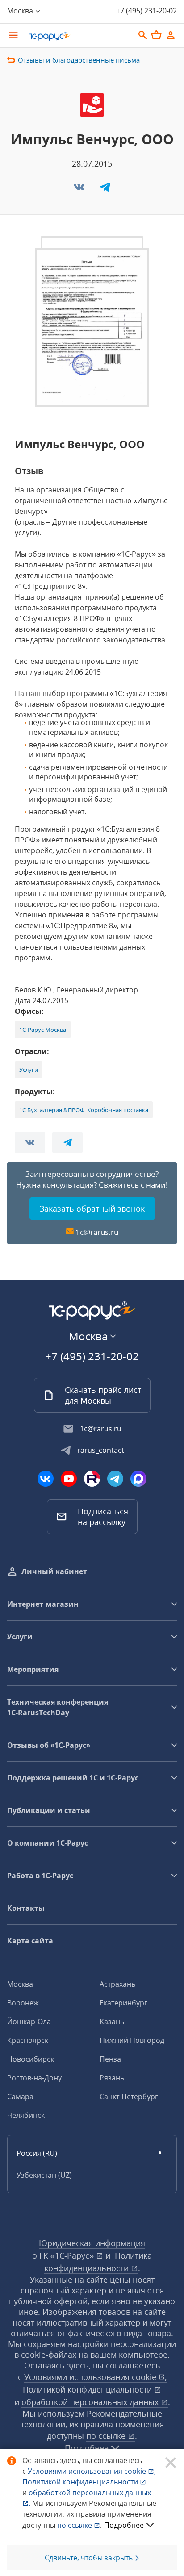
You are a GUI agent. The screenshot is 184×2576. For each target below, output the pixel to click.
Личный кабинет (54, 1571)
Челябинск (26, 2115)
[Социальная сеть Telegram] (115, 1479)
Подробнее (124, 2525)
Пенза (110, 2059)
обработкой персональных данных (91, 2402)
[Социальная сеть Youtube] (69, 1479)
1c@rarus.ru (97, 1232)
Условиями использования (92, 2471)
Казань (112, 2022)
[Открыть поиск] (143, 35)
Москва (20, 1984)
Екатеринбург (123, 2003)
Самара (20, 2097)
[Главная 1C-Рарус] (79, 36)
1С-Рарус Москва (43, 1030)
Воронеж (23, 2003)
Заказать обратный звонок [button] (92, 1209)
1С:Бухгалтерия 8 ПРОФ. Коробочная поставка (84, 1110)
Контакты (26, 1908)
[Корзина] (156, 35)
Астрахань (117, 1984)
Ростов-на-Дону (34, 2078)
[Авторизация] (171, 35)
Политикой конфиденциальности (81, 2482)
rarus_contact (101, 1450)
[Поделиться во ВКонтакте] (80, 190)
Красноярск (28, 2040)
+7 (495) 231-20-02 (146, 11)
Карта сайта (30, 1941)
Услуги (29, 1070)
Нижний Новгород (132, 2040)
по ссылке (107, 2436)
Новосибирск (31, 2059)
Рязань (112, 2078)
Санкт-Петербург (129, 2097)
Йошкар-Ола (29, 2022)
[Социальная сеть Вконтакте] (46, 1479)
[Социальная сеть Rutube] (92, 1479)
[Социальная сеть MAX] (138, 1479)
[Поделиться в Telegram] (105, 190)
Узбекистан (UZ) (44, 2175)
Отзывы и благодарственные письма (79, 60)
